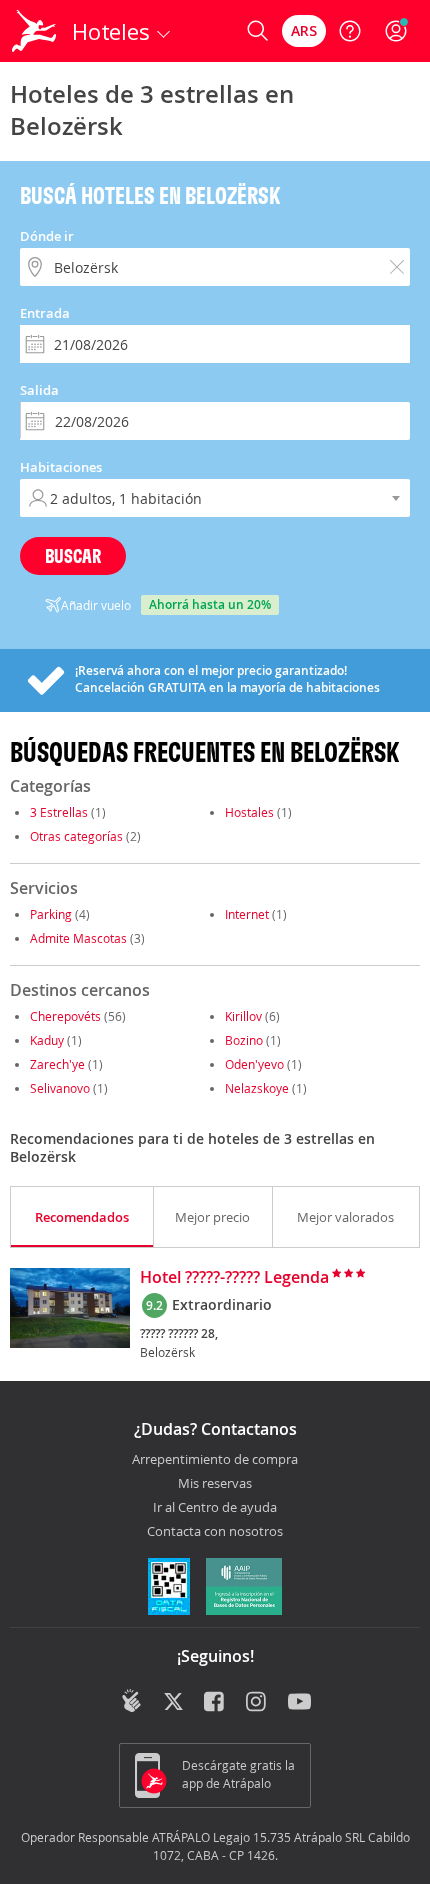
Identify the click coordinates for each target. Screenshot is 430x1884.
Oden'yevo (254, 1064)
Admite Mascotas (78, 938)
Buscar (73, 555)
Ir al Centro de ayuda (215, 1508)
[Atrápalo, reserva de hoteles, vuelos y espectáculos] (34, 31)
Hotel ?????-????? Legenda (234, 1278)
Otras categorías (76, 836)
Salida (39, 390)
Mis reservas (215, 1484)
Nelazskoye (257, 1088)
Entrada (45, 313)
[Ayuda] (350, 31)
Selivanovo (60, 1088)
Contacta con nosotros (215, 1532)
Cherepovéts (65, 1016)
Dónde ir (47, 236)
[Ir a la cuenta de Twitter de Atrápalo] (173, 1703)
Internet (247, 914)
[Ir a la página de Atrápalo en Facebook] (215, 1703)
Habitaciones (61, 467)
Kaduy (47, 1040)
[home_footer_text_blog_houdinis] (131, 1701)
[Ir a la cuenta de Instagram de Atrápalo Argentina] (257, 1703)
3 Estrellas (59, 812)
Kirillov (243, 1016)
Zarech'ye (57, 1064)
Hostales (249, 812)
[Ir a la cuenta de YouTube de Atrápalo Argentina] (299, 1703)
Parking (51, 914)
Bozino (244, 1040)
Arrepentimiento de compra (215, 1460)
